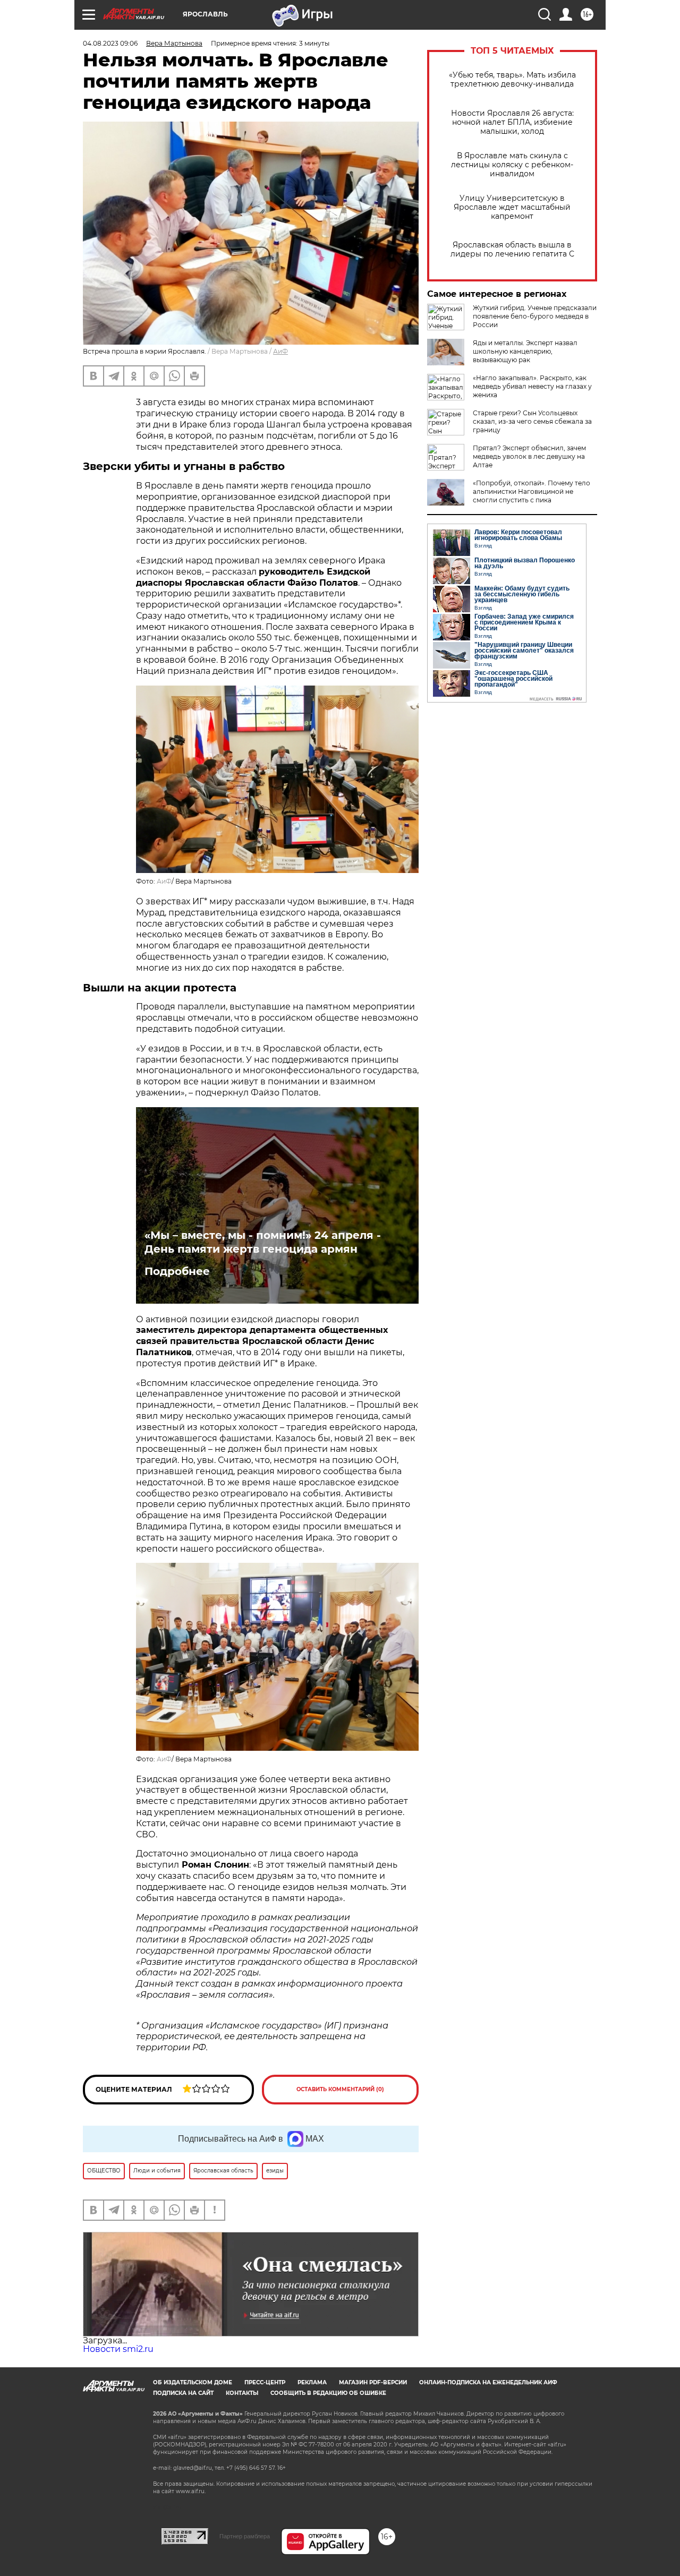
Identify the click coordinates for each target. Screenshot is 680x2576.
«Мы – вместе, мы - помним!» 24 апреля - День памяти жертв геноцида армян (263, 1242)
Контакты (242, 2393)
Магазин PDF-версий (373, 2382)
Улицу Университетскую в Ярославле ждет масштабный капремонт (512, 207)
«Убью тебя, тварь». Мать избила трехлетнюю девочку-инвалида (512, 80)
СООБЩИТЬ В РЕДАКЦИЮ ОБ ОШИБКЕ (328, 2393)
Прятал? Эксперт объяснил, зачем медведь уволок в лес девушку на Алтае (529, 456)
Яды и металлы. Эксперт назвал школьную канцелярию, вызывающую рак (525, 351)
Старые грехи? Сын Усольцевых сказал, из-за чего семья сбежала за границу (532, 421)
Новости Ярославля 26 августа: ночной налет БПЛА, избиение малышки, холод (512, 122)
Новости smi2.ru (118, 2349)
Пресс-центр (265, 2382)
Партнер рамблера (245, 2536)
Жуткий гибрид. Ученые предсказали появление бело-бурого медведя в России (535, 316)
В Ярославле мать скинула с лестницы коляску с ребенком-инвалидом (512, 165)
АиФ (280, 351)
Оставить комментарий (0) (340, 2089)
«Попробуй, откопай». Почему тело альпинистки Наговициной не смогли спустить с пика (532, 491)
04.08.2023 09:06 (110, 43)
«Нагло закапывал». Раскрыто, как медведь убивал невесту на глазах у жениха (532, 386)
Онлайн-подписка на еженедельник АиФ (488, 2382)
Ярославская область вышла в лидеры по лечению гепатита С (512, 250)
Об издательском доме (193, 2382)
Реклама (312, 2382)
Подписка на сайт (183, 2393)
